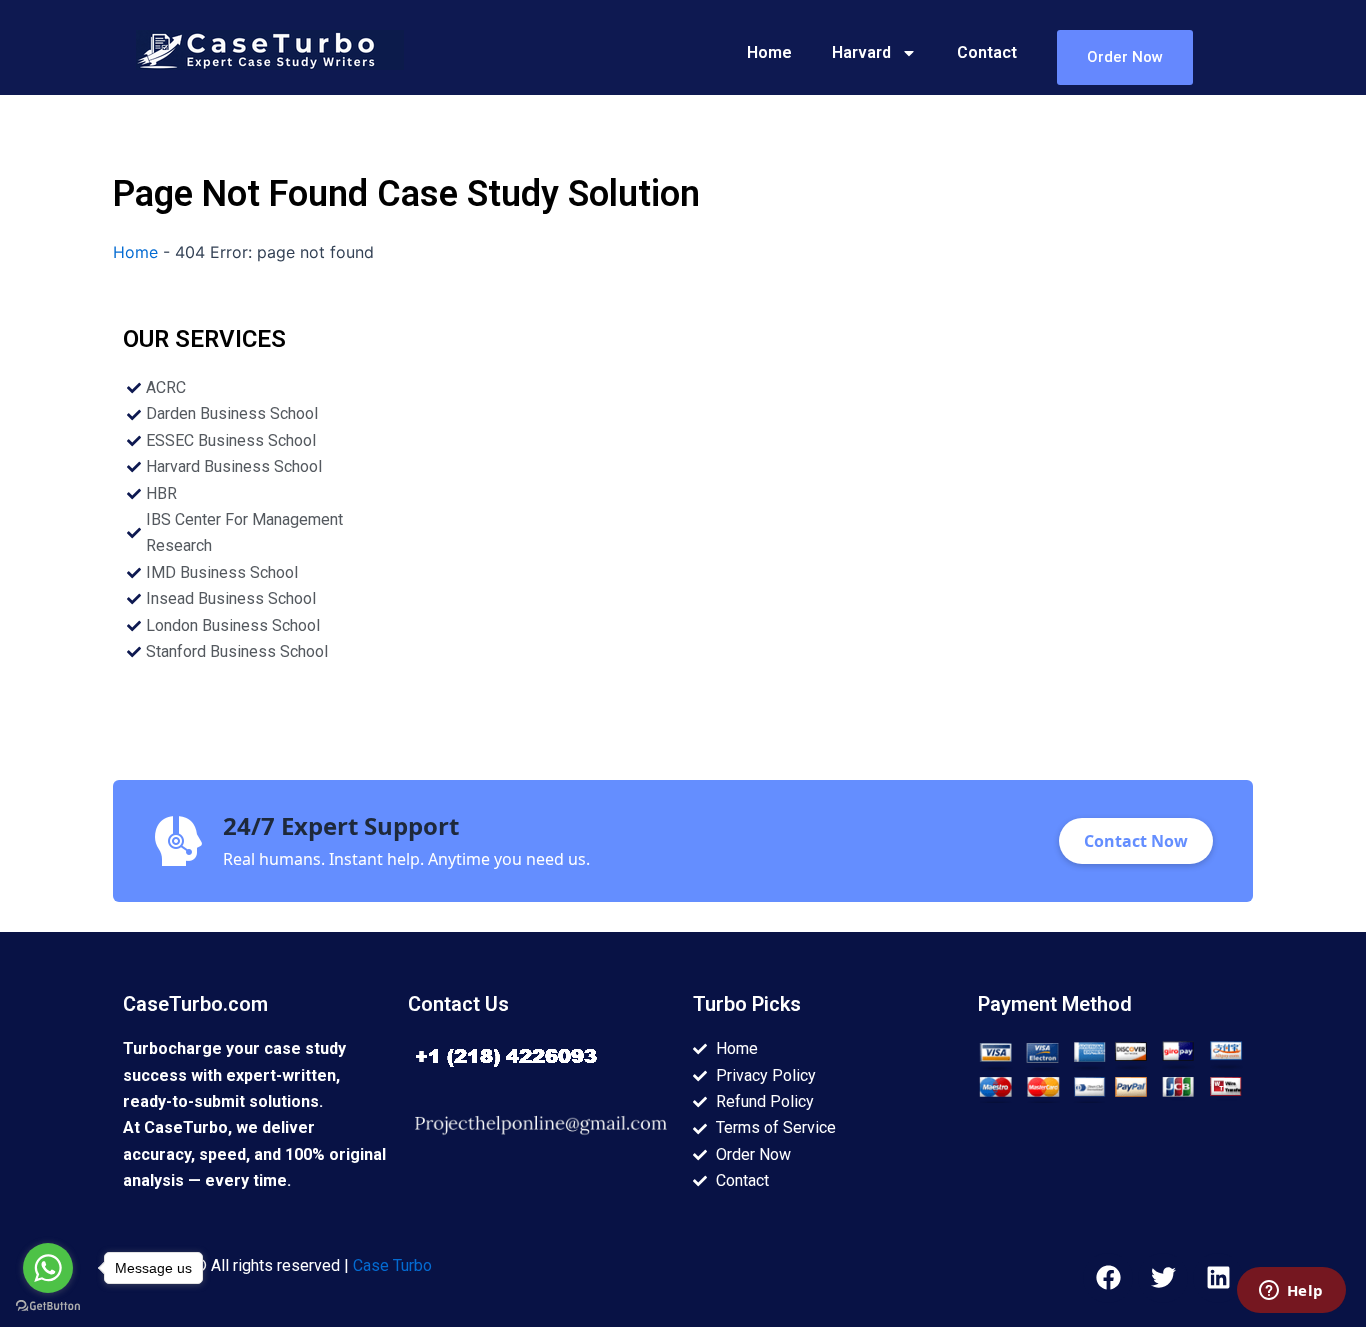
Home (769, 52)
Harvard (861, 52)
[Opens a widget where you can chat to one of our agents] (1291, 1292)
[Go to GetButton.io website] (48, 1306)
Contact (987, 52)
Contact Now (1136, 841)
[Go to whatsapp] (48, 1268)
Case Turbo (392, 1265)
